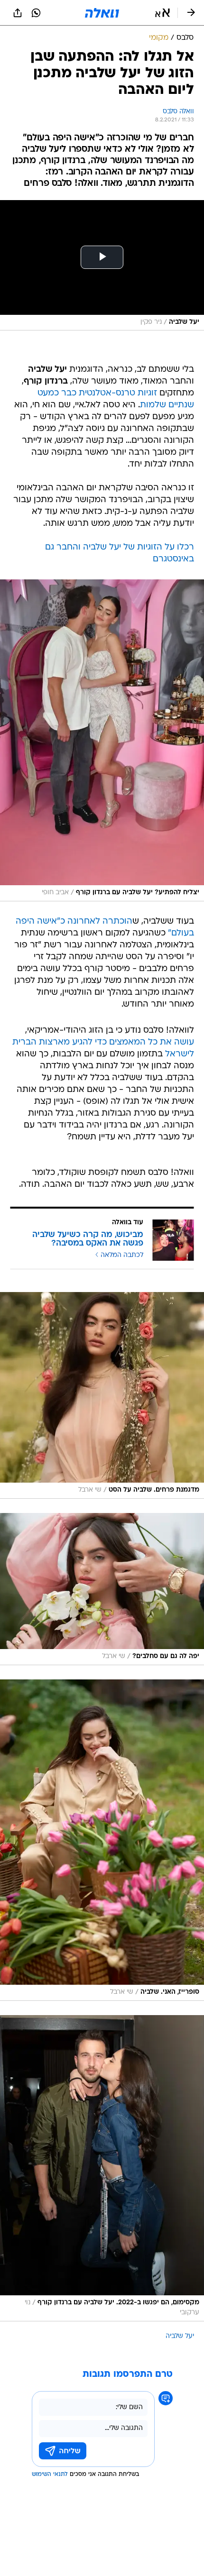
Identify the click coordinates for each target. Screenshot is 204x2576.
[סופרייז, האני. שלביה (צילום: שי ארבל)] (102, 1840)
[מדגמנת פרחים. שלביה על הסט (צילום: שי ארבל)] (102, 1395)
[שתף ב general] (18, 13)
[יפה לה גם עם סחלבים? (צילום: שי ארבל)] (102, 1589)
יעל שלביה (180, 2336)
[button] (162, 13)
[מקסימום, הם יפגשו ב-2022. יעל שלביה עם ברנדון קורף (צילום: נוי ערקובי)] (102, 2168)
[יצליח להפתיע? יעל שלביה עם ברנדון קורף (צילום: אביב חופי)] (102, 740)
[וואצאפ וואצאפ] (36, 13)
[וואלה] (102, 13)
